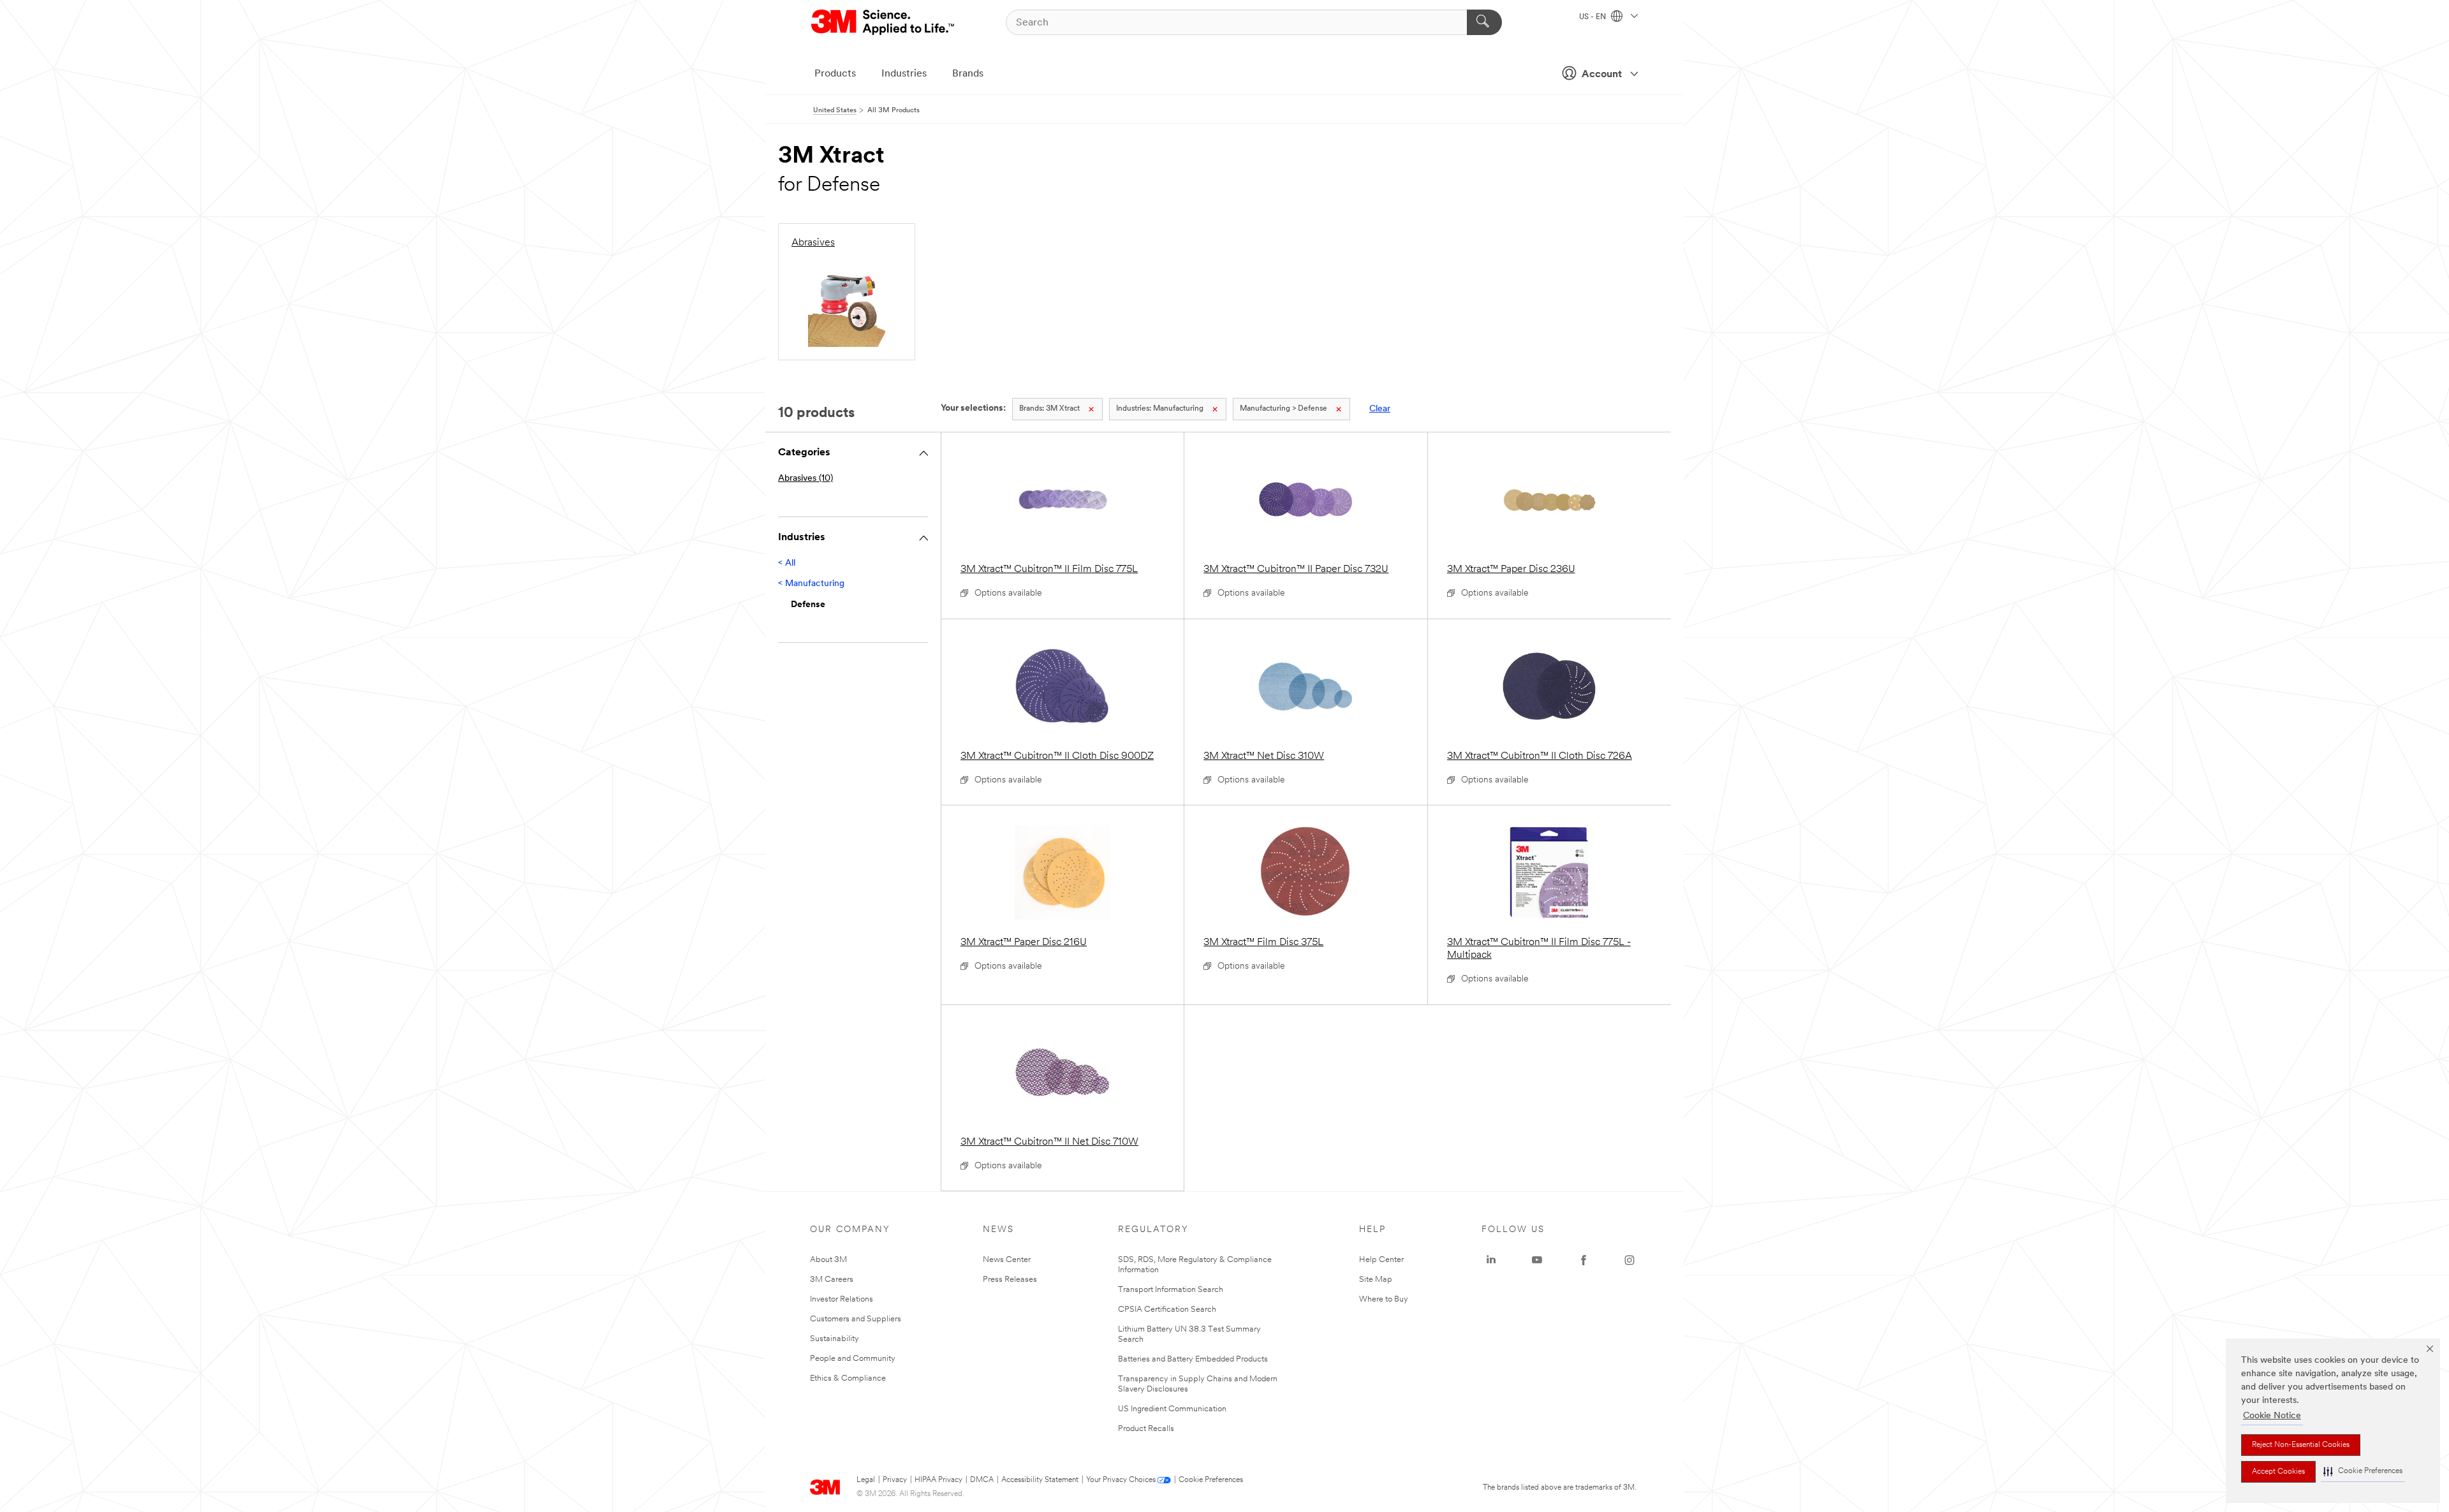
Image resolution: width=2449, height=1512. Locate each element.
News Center (1007, 1260)
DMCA (982, 1480)
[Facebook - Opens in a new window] (1584, 1260)
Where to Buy (1384, 1299)
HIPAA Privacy (938, 1480)
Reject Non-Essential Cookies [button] (2301, 1445)
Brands (968, 74)
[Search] (1484, 22)
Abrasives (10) (805, 479)
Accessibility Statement (1040, 1480)
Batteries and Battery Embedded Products (1193, 1359)
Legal (866, 1480)
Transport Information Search (1171, 1290)
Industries (904, 74)
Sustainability (835, 1339)
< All (787, 563)
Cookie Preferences (1211, 1480)
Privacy (895, 1480)
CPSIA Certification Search (1167, 1310)
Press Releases (1010, 1280)
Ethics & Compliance (848, 1378)
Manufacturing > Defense (1283, 409)
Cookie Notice (2272, 1416)
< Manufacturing (811, 584)
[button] (2363, 1472)
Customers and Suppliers (856, 1319)
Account (1602, 75)
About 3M (828, 1260)
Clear (1380, 409)
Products (835, 74)
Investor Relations (842, 1299)
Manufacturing (1160, 409)
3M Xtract (1049, 409)
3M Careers (832, 1280)
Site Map (1376, 1280)
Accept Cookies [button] (2278, 1472)
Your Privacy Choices (1121, 1480)
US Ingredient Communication (1172, 1409)
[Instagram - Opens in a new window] (1629, 1260)
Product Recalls (1146, 1429)
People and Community (853, 1359)
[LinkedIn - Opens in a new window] (1491, 1260)
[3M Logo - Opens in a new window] (884, 22)
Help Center (1381, 1260)
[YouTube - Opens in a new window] (1537, 1260)
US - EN (1593, 17)
